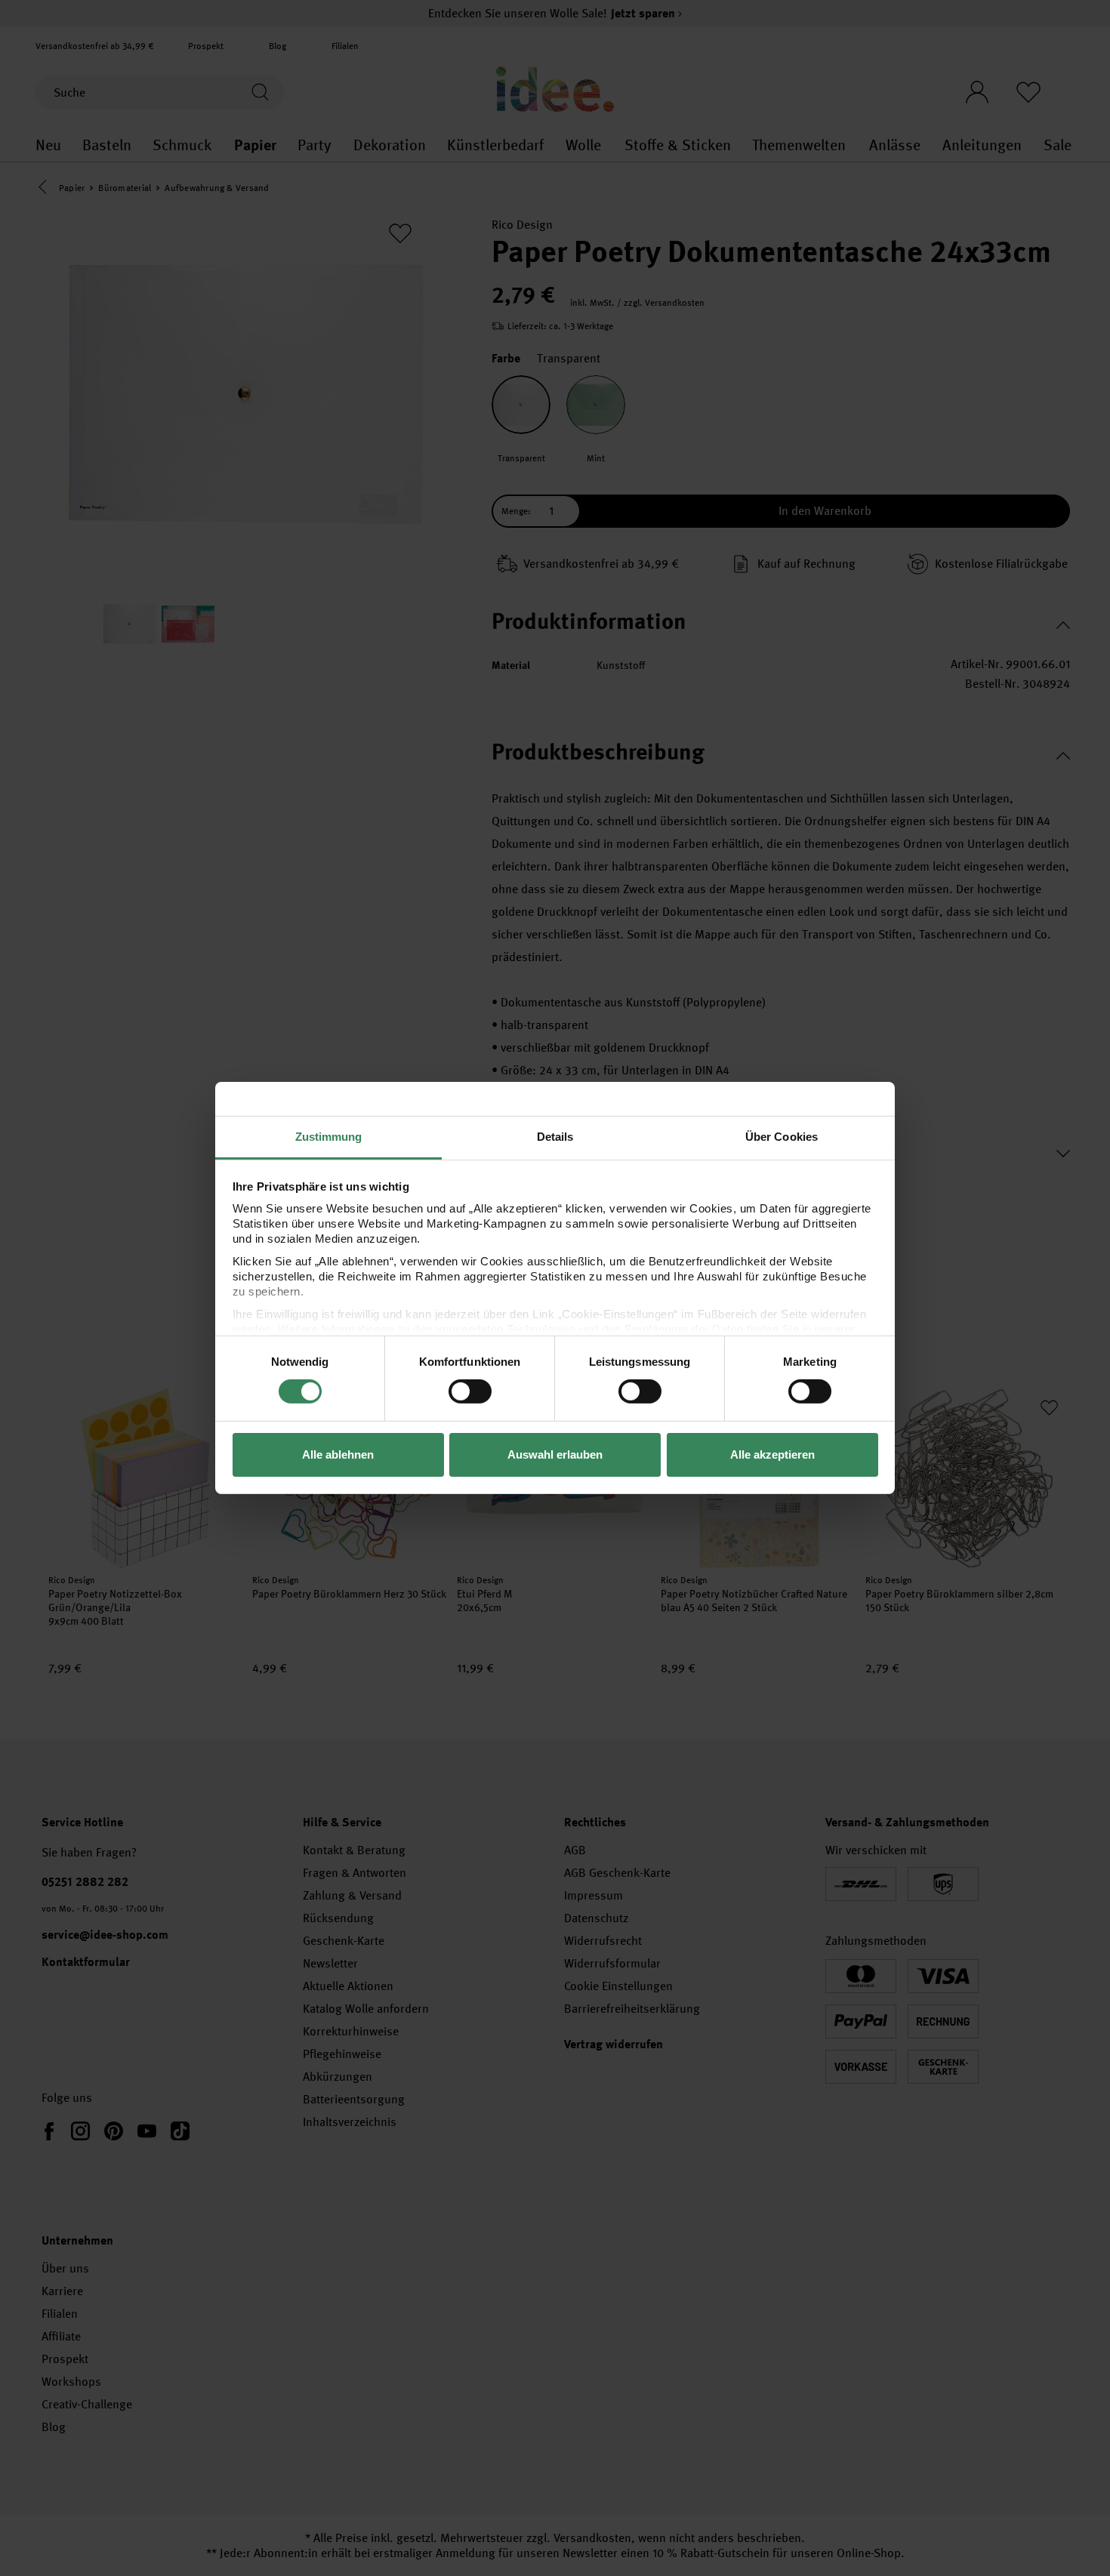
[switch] (470, 1391)
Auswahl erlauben (555, 1454)
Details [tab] (555, 1137)
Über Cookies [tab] (782, 1137)
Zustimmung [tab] (329, 1137)
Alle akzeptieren (772, 1454)
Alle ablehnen (338, 1454)
